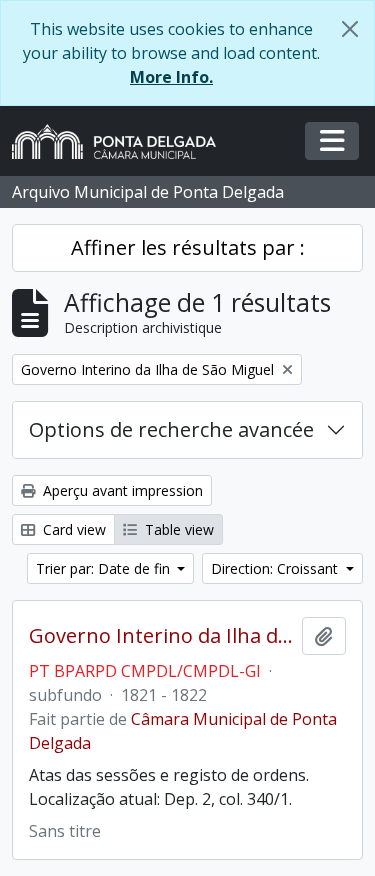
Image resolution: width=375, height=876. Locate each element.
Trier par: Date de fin (105, 568)
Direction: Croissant (276, 568)
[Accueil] (122, 141)
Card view (72, 529)
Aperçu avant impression (121, 490)
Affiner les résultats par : (188, 247)
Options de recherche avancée (171, 429)
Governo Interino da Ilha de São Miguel (161, 636)
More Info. (171, 77)
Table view (177, 529)
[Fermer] (350, 29)
